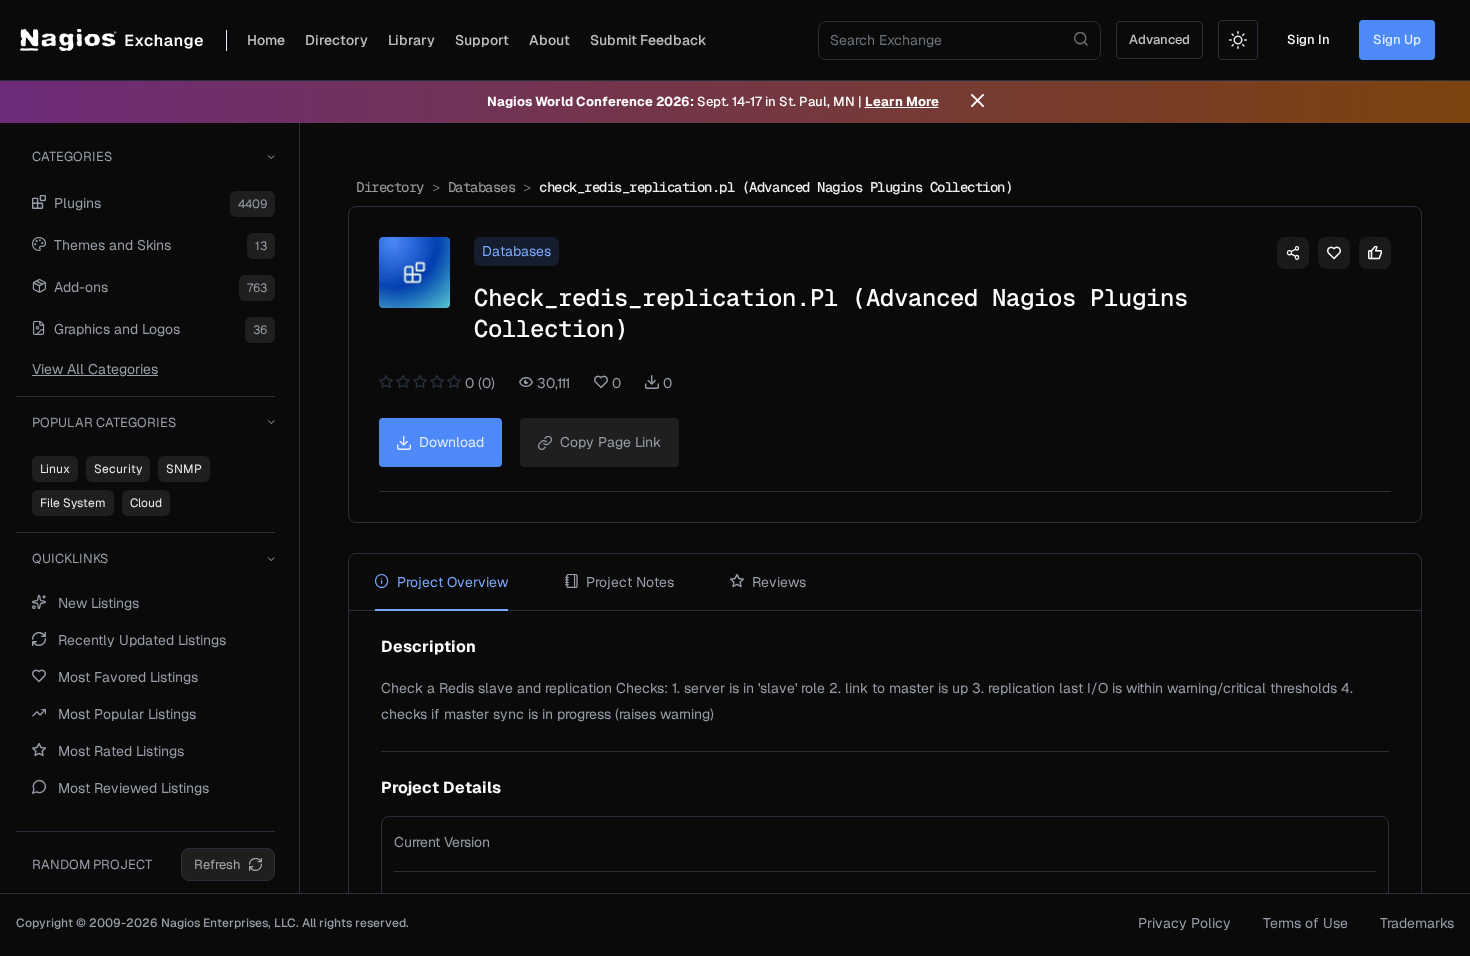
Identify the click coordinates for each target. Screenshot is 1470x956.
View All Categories (95, 369)
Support (482, 40)
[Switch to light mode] (1238, 40)
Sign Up (1397, 39)
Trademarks (1417, 923)
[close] (977, 102)
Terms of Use (1305, 923)
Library (411, 40)
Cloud (146, 503)
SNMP (184, 469)
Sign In (1308, 39)
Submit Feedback (648, 40)
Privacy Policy (1184, 923)
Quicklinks (70, 558)
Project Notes (630, 582)
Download (451, 442)
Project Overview (452, 582)
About (549, 40)
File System (73, 503)
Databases (482, 187)
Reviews (779, 582)
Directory (336, 40)
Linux (55, 469)
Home (266, 40)
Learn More (902, 101)
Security (118, 469)
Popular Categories (104, 422)
